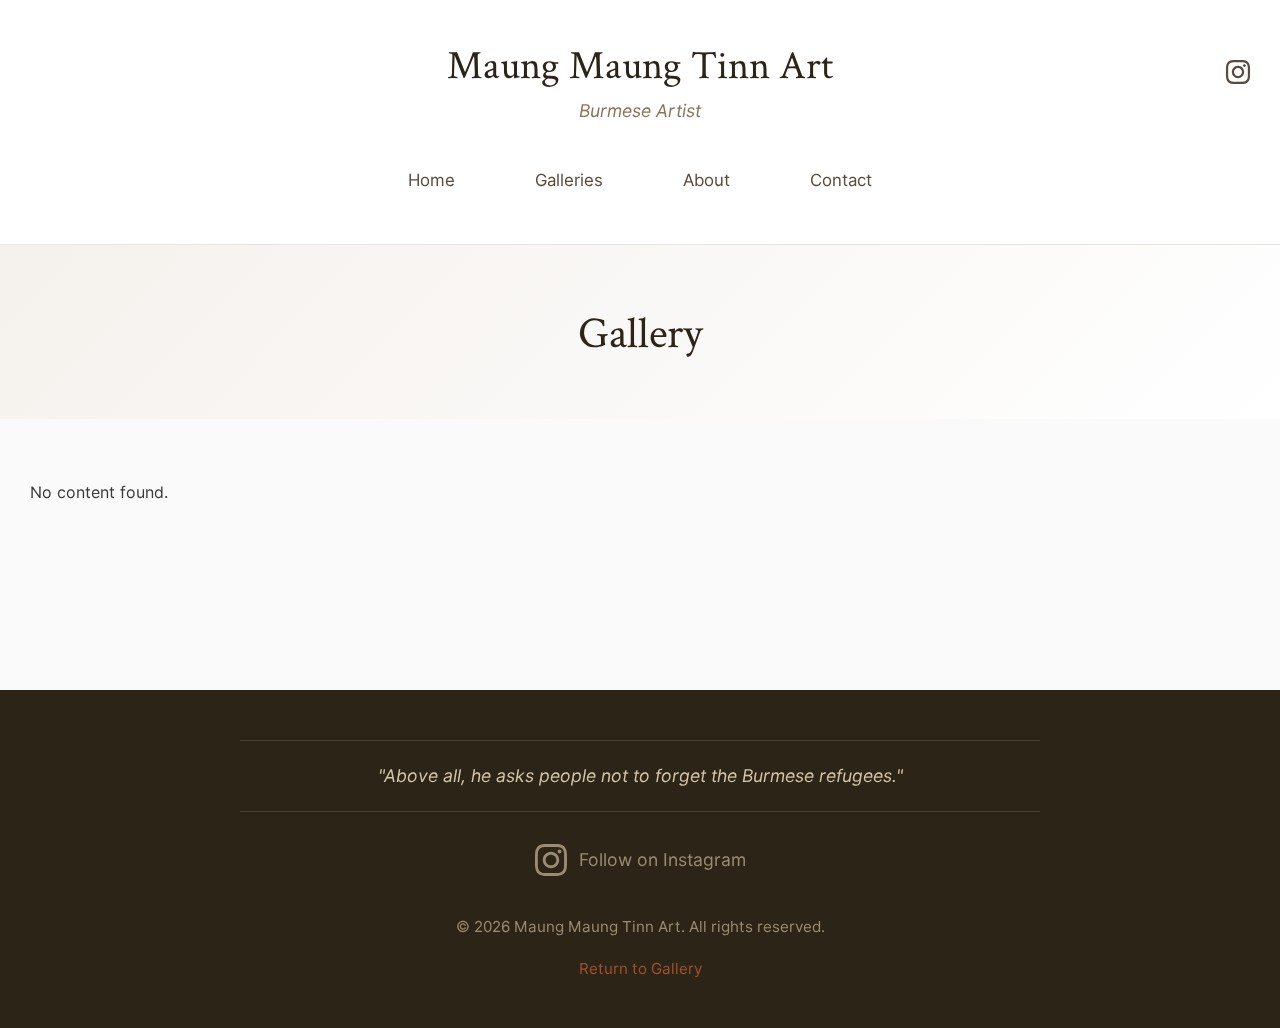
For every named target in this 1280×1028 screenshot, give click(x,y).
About (706, 180)
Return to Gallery (640, 968)
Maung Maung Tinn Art (640, 66)
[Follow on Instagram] (1238, 72)
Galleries (569, 180)
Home (431, 180)
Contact (841, 180)
